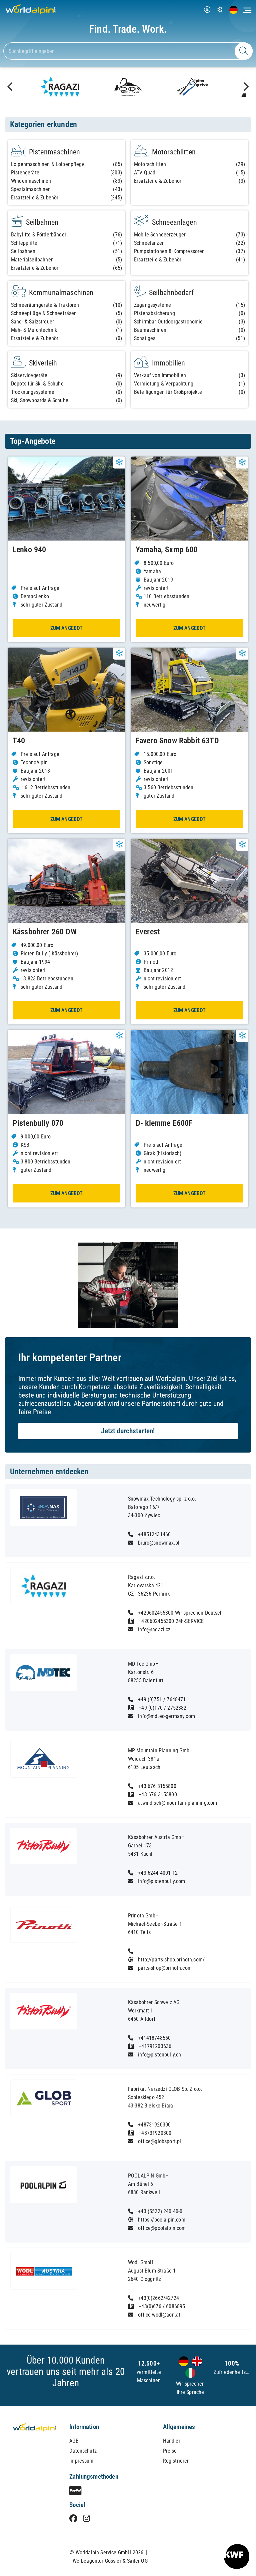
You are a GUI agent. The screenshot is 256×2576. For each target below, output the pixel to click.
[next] (245, 87)
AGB (74, 2441)
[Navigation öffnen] (247, 10)
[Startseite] (28, 14)
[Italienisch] (190, 2373)
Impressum (81, 2461)
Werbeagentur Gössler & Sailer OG (110, 2561)
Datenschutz (83, 2451)
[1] (244, 51)
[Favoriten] (220, 11)
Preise (170, 2451)
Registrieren (176, 2461)
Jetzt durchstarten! (128, 1431)
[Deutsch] (184, 2362)
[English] (196, 2362)
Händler (172, 2441)
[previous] (11, 87)
